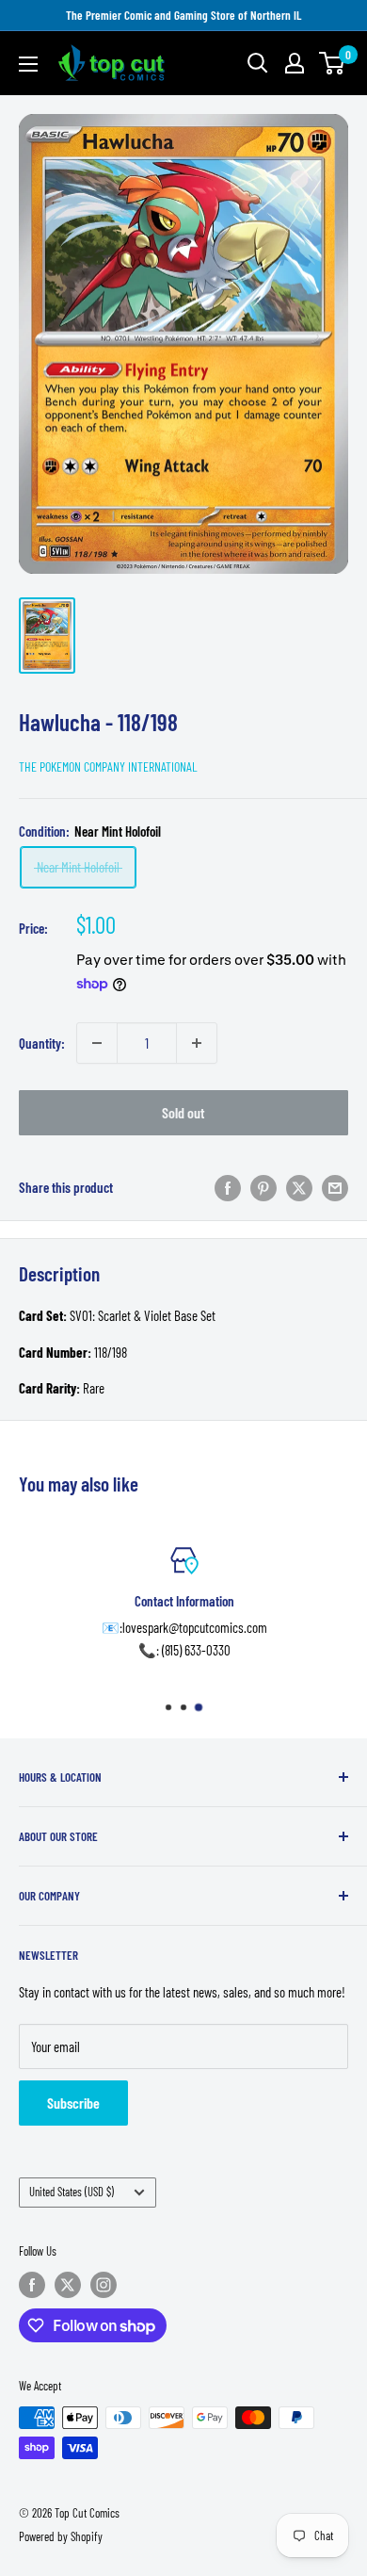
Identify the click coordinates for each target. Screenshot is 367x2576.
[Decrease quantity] (97, 1043)
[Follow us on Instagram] (104, 2285)
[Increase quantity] (197, 1043)
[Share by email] (335, 1187)
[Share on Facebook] (228, 1187)
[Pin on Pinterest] (263, 1187)
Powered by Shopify (61, 2536)
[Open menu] (28, 64)
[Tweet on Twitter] (299, 1187)
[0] (333, 63)
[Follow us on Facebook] (32, 2285)
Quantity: (42, 1043)
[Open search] (258, 63)
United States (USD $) (72, 2192)
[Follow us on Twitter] (68, 2285)
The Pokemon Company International (108, 766)
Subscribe (73, 2103)
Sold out (183, 1112)
